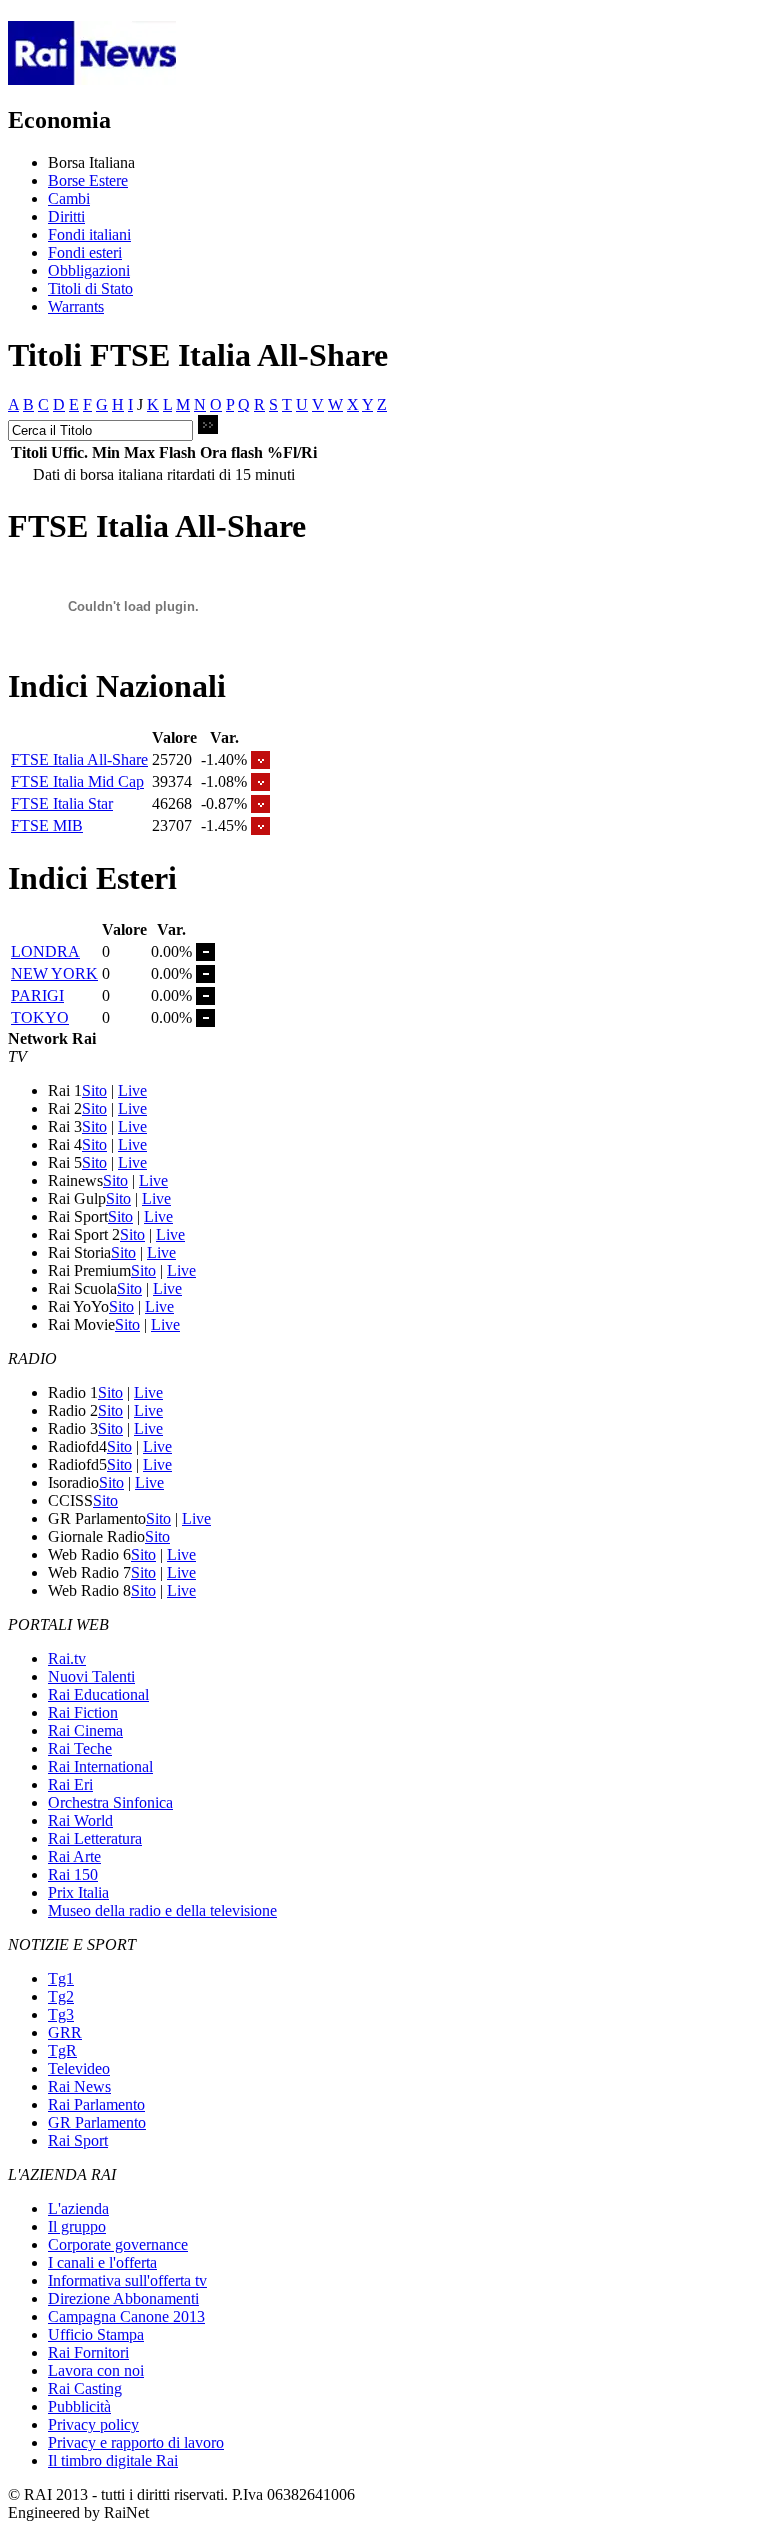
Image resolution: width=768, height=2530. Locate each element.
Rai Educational (98, 1694)
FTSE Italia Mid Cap (77, 781)
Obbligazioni (89, 270)
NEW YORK (54, 973)
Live (132, 1090)
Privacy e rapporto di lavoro (136, 2442)
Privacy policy (93, 2424)
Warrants (76, 306)
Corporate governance (118, 2244)
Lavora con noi (96, 2370)
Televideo (79, 2068)
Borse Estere (88, 180)
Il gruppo (77, 2226)
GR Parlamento (97, 2122)
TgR (62, 2050)
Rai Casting (85, 2388)
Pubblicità (79, 2406)
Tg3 (61, 2014)
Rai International (100, 1766)
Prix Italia (78, 1892)
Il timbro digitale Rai (113, 2460)
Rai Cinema (85, 1730)
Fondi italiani (89, 234)
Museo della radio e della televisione (162, 1910)
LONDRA (45, 951)
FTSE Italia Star (62, 803)
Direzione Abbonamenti (123, 2298)
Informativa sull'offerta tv (127, 2280)
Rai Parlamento (96, 2104)
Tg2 (61, 1996)
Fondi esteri (85, 252)
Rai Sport (78, 2140)
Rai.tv (67, 1658)
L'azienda (78, 2208)
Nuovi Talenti (91, 1676)
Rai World (80, 1820)
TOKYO (40, 1017)
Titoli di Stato (90, 288)
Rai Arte (74, 1856)
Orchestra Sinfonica (110, 1802)
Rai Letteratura (95, 1838)
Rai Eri (70, 1784)
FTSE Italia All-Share (79, 759)
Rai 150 (73, 1874)
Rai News (79, 2086)
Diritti (66, 216)
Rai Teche (80, 1748)
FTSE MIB (47, 825)
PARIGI (37, 995)
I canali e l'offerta (102, 2262)
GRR (65, 2032)
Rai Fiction (83, 1712)
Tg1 (61, 1978)
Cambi (69, 198)
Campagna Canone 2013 (126, 2316)
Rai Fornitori (88, 2352)
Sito (94, 1090)
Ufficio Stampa (96, 2334)
